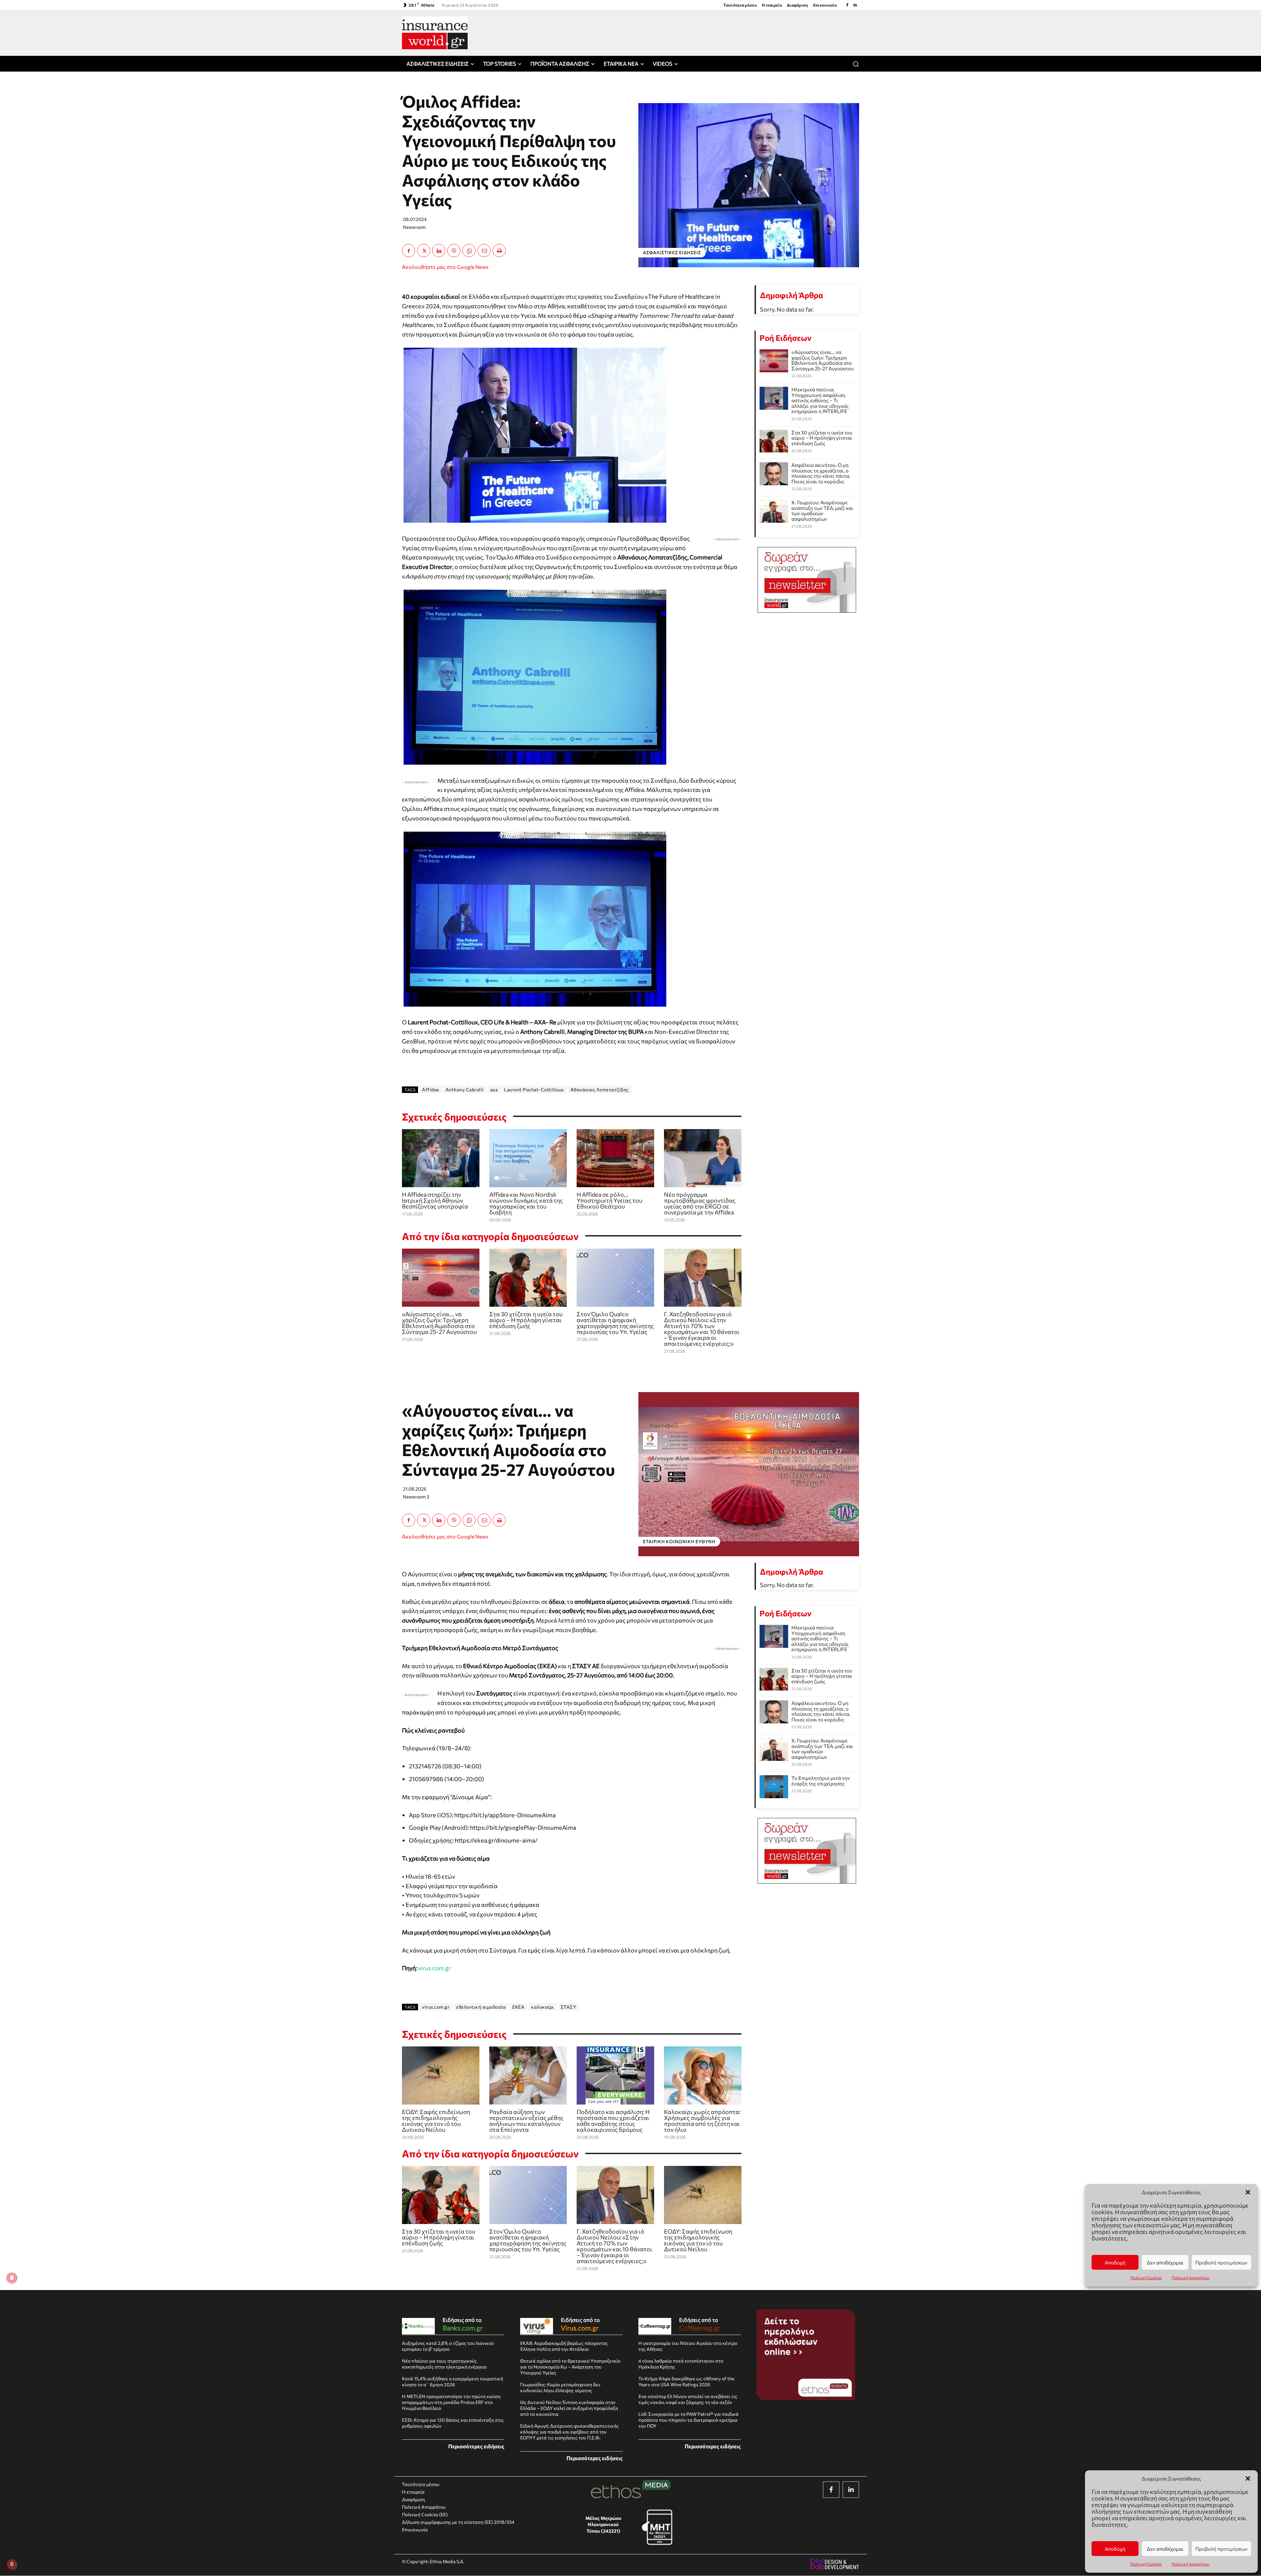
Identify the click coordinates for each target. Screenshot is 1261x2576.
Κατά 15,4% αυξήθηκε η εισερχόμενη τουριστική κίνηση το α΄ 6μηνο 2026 (453, 2381)
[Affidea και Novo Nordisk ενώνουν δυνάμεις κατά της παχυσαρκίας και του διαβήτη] (528, 1158)
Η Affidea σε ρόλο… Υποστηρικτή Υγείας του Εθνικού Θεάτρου (609, 1200)
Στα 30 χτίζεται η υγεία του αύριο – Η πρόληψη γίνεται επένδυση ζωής (526, 1320)
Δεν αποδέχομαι (1165, 2549)
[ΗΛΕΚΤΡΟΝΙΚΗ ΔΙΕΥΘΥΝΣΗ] (484, 251)
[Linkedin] (855, 5)
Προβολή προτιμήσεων (1221, 2549)
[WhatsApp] (469, 251)
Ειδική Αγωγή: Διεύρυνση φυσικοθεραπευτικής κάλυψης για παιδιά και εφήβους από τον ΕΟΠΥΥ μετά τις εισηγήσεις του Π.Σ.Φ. (569, 2432)
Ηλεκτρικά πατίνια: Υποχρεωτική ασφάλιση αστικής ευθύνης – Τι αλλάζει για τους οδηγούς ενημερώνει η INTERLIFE (820, 400)
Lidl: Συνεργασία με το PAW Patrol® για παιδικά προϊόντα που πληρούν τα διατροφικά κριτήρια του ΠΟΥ (688, 2420)
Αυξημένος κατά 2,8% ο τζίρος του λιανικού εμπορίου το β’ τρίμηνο (448, 2346)
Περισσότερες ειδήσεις (476, 2446)
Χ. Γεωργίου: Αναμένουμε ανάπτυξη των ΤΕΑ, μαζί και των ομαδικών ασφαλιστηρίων (822, 511)
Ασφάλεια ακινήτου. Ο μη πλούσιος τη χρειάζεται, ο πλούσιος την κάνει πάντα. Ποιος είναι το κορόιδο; (821, 473)
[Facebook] (847, 5)
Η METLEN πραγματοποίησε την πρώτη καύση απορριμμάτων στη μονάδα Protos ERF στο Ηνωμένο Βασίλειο (451, 2402)
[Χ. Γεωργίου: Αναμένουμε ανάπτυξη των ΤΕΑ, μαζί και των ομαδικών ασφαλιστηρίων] (774, 511)
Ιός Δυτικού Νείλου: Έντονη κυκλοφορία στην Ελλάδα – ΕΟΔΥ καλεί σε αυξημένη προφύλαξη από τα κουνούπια (569, 2408)
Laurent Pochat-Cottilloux (534, 1090)
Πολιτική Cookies (1146, 2564)
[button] (1248, 2478)
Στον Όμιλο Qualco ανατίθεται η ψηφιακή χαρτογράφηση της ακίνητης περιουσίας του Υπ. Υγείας (615, 1323)
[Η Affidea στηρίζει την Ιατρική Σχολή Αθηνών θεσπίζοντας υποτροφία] (441, 1158)
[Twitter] (424, 251)
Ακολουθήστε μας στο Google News (445, 267)
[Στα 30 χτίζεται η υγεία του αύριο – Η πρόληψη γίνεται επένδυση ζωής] (528, 1278)
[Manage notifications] (12, 2564)
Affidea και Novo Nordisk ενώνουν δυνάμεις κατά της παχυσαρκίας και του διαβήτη (526, 1203)
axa (494, 1090)
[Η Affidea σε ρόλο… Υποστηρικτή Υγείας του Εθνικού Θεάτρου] (615, 1158)
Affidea (431, 1090)
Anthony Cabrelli (465, 1090)
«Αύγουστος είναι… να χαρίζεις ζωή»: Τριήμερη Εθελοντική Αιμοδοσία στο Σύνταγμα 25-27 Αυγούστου (439, 1323)
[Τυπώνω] (499, 251)
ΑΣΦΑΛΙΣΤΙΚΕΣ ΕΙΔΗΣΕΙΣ (672, 252)
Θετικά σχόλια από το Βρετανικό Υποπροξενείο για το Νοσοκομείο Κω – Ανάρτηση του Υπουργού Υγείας (570, 2367)
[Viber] (454, 251)
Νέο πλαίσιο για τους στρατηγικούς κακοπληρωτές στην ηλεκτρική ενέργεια (444, 2364)
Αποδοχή (1115, 2549)
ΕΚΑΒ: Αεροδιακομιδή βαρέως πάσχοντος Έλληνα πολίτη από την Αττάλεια (564, 2346)
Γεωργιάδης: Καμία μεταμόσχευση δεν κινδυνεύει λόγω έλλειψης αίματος (560, 2387)
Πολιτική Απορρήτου (1191, 2564)
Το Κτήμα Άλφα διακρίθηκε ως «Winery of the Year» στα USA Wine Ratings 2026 (686, 2381)
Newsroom (414, 227)
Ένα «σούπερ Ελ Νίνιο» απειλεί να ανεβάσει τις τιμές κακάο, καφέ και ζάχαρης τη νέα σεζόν (688, 2399)
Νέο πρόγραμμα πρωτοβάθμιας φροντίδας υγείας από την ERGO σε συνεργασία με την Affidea (700, 1203)
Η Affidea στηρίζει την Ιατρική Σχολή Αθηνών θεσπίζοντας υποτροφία (435, 1200)
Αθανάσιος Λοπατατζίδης (600, 1090)
